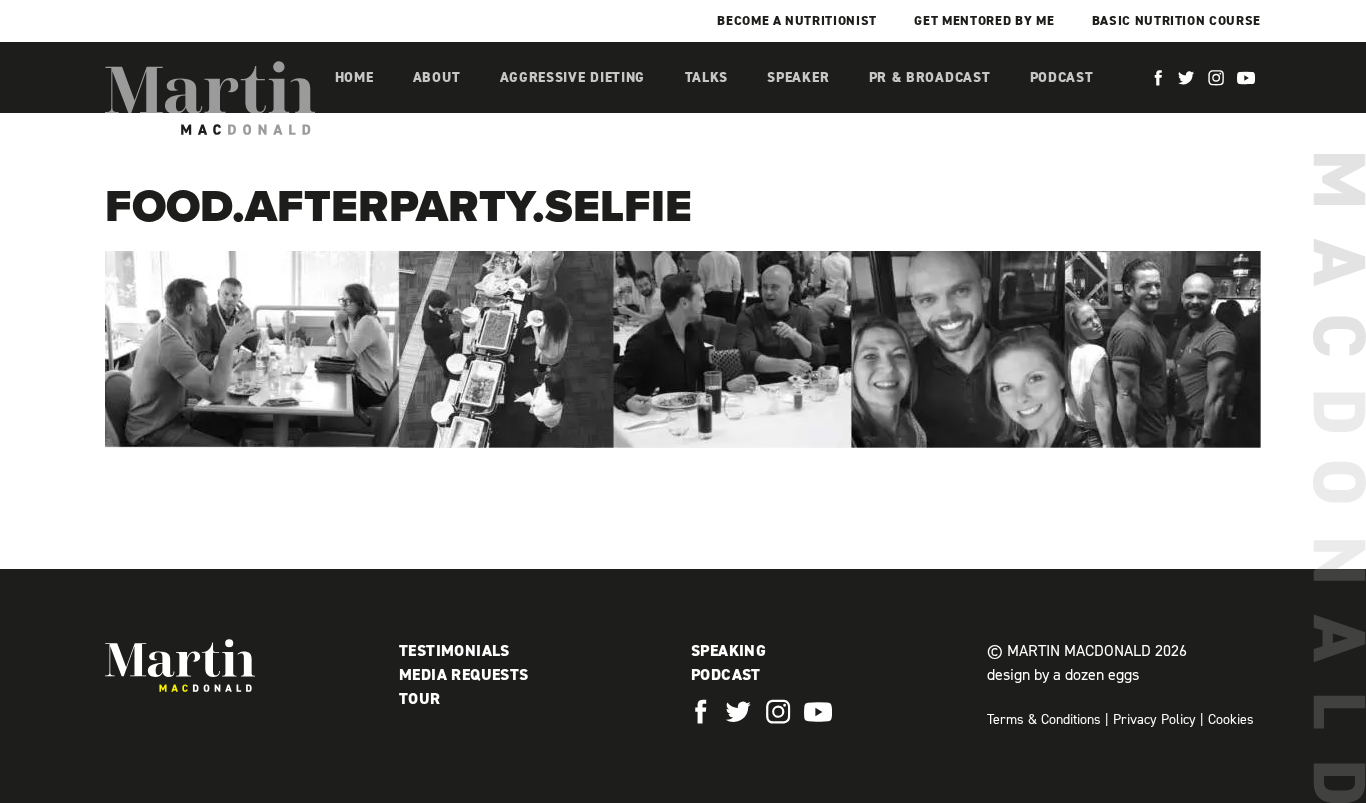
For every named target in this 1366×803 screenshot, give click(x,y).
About (437, 77)
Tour (420, 698)
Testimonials (454, 650)
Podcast (1062, 77)
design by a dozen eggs (1063, 674)
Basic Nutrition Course (1176, 20)
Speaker (798, 77)
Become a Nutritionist (797, 20)
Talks (707, 77)
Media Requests (464, 674)
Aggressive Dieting (573, 77)
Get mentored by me (984, 20)
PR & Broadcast (930, 77)
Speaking (728, 650)
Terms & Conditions (1044, 719)
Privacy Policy (1154, 719)
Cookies (1231, 719)
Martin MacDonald (210, 98)
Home (354, 77)
